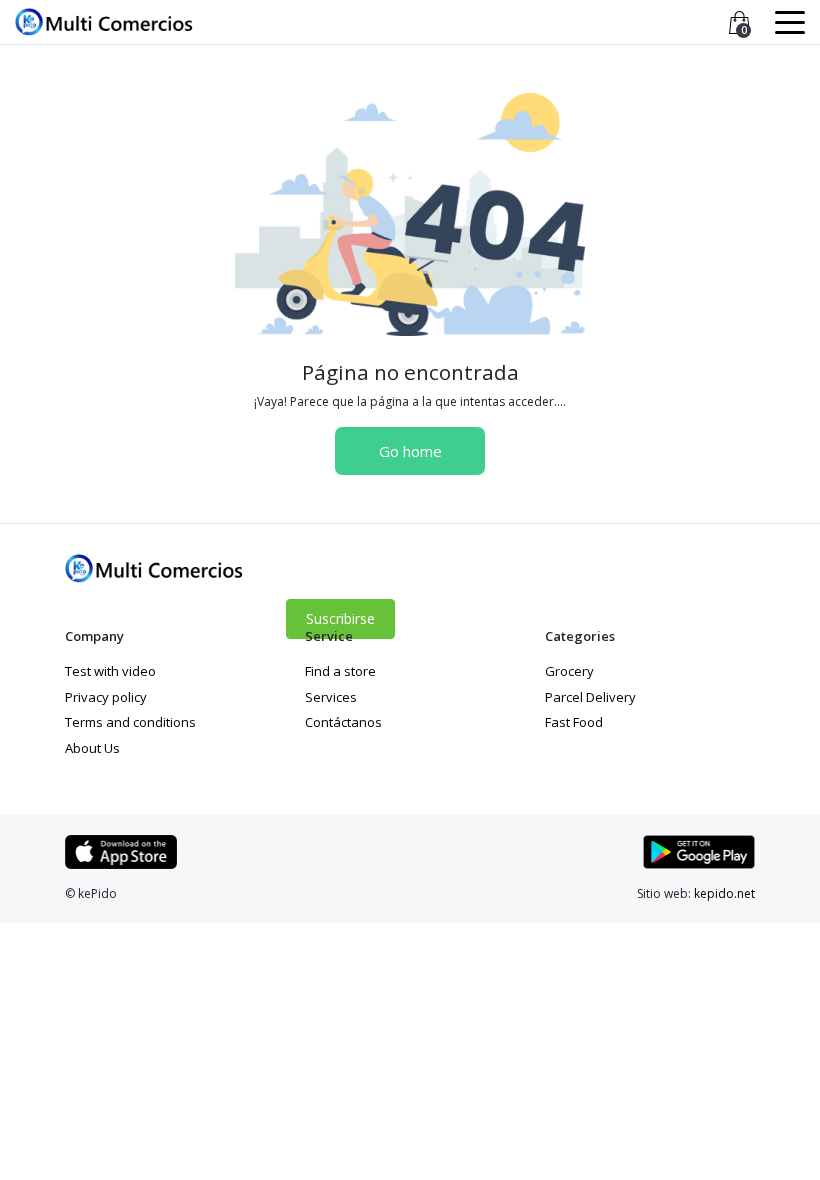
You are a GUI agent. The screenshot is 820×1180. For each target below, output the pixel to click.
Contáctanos (343, 722)
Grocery (569, 671)
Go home (410, 451)
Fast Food (574, 722)
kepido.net (724, 893)
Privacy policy (106, 697)
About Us (92, 748)
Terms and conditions (130, 722)
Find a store (340, 671)
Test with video (110, 671)
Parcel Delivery (590, 697)
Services (331, 697)
